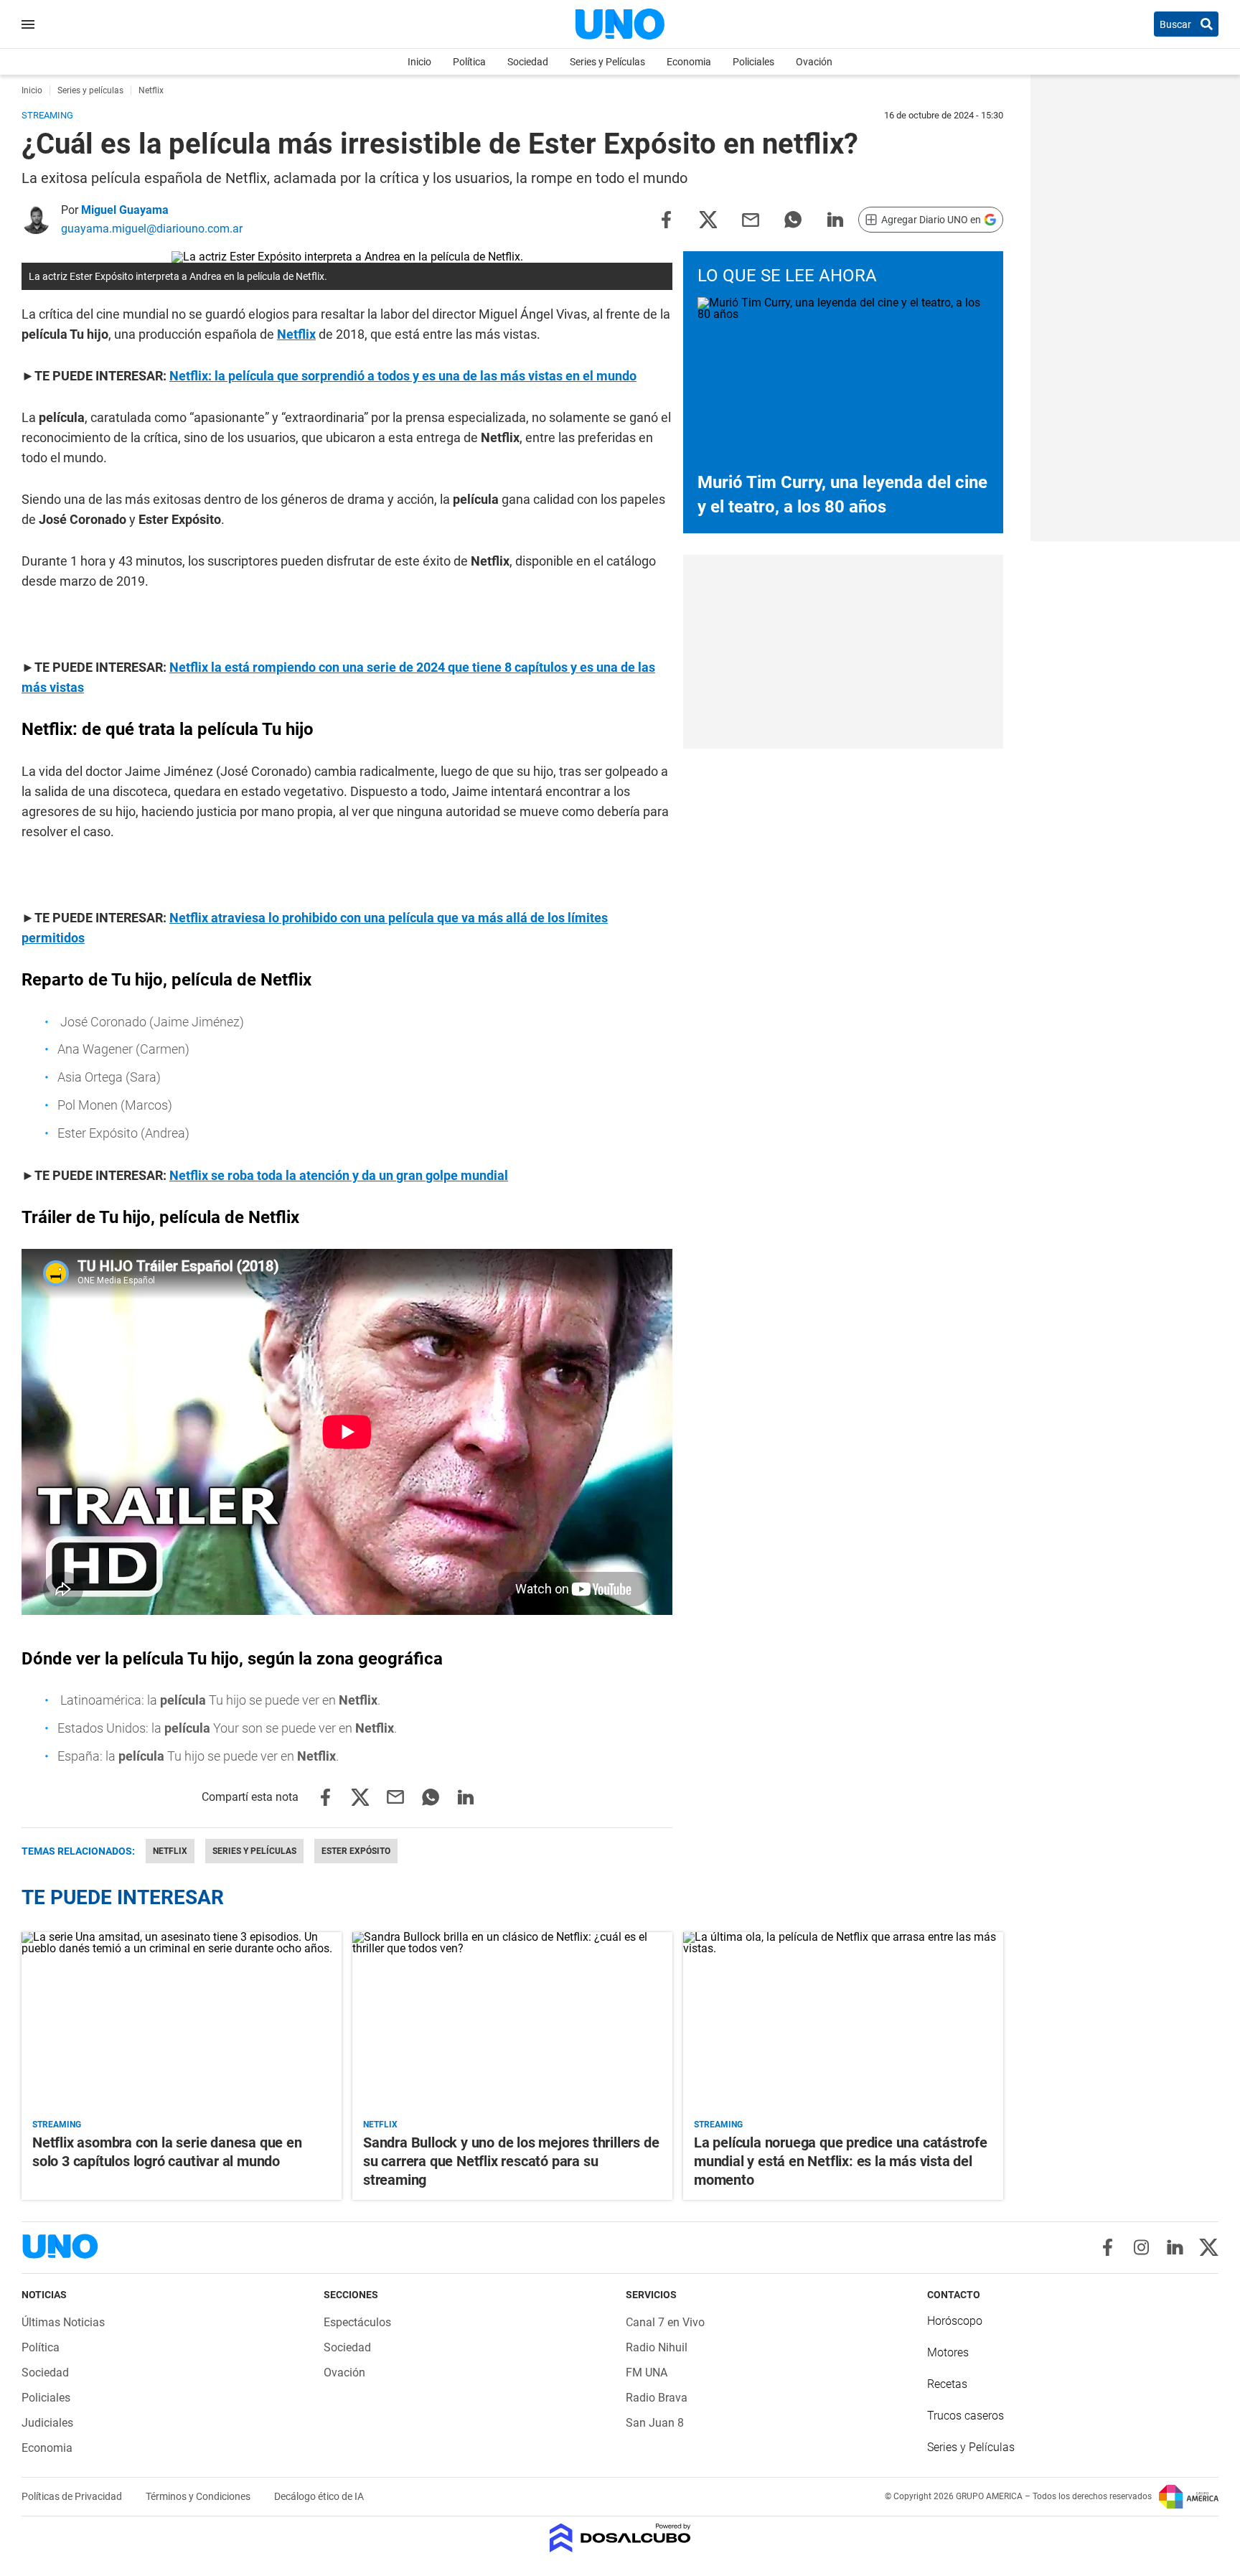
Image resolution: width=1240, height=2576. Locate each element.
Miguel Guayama (125, 210)
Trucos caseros (966, 2416)
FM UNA (647, 2373)
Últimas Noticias (63, 2322)
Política (469, 62)
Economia (689, 62)
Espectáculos (357, 2322)
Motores (948, 2352)
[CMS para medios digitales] (620, 2539)
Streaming (57, 2125)
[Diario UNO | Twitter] (1209, 2247)
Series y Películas (607, 62)
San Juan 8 (655, 2423)
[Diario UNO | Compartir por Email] (751, 219)
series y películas (254, 1851)
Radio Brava (657, 2398)
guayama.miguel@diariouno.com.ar (152, 229)
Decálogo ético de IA (319, 2496)
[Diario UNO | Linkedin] (1175, 2247)
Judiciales (47, 2423)
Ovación (814, 62)
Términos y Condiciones (199, 2496)
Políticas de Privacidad (73, 2496)
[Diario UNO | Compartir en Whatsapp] (793, 219)
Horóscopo (955, 2321)
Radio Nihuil (657, 2347)
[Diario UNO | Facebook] (1108, 2247)
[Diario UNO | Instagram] (1141, 2247)
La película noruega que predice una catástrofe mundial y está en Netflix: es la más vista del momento (841, 2161)
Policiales (753, 62)
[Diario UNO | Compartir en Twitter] (708, 219)
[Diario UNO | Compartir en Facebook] (666, 219)
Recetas (947, 2384)
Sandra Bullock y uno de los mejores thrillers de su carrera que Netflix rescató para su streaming (511, 2161)
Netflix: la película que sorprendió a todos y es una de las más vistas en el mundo (403, 376)
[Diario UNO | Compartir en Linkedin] (835, 219)
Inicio (419, 62)
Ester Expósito (356, 1851)
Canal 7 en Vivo (665, 2322)
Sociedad (528, 62)
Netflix (296, 334)
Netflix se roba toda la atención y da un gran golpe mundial (339, 1175)
